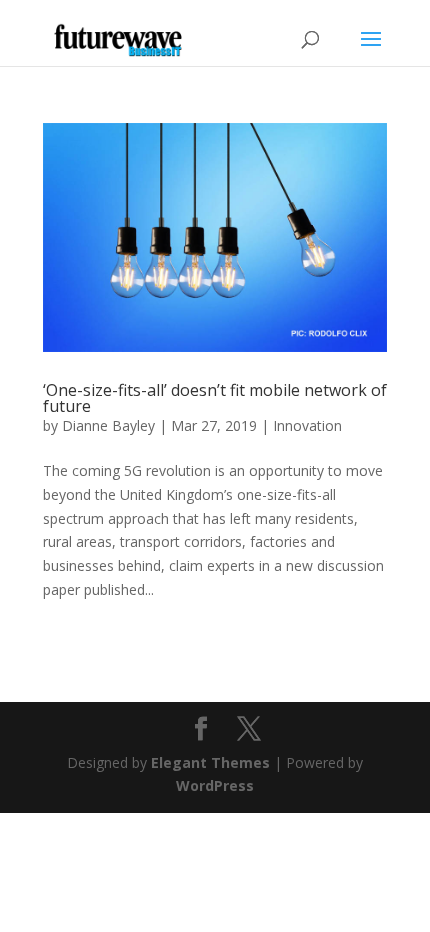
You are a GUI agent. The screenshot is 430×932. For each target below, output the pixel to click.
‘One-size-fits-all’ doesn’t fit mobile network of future (215, 398)
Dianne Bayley (108, 425)
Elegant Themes (210, 762)
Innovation (307, 425)
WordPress (215, 785)
